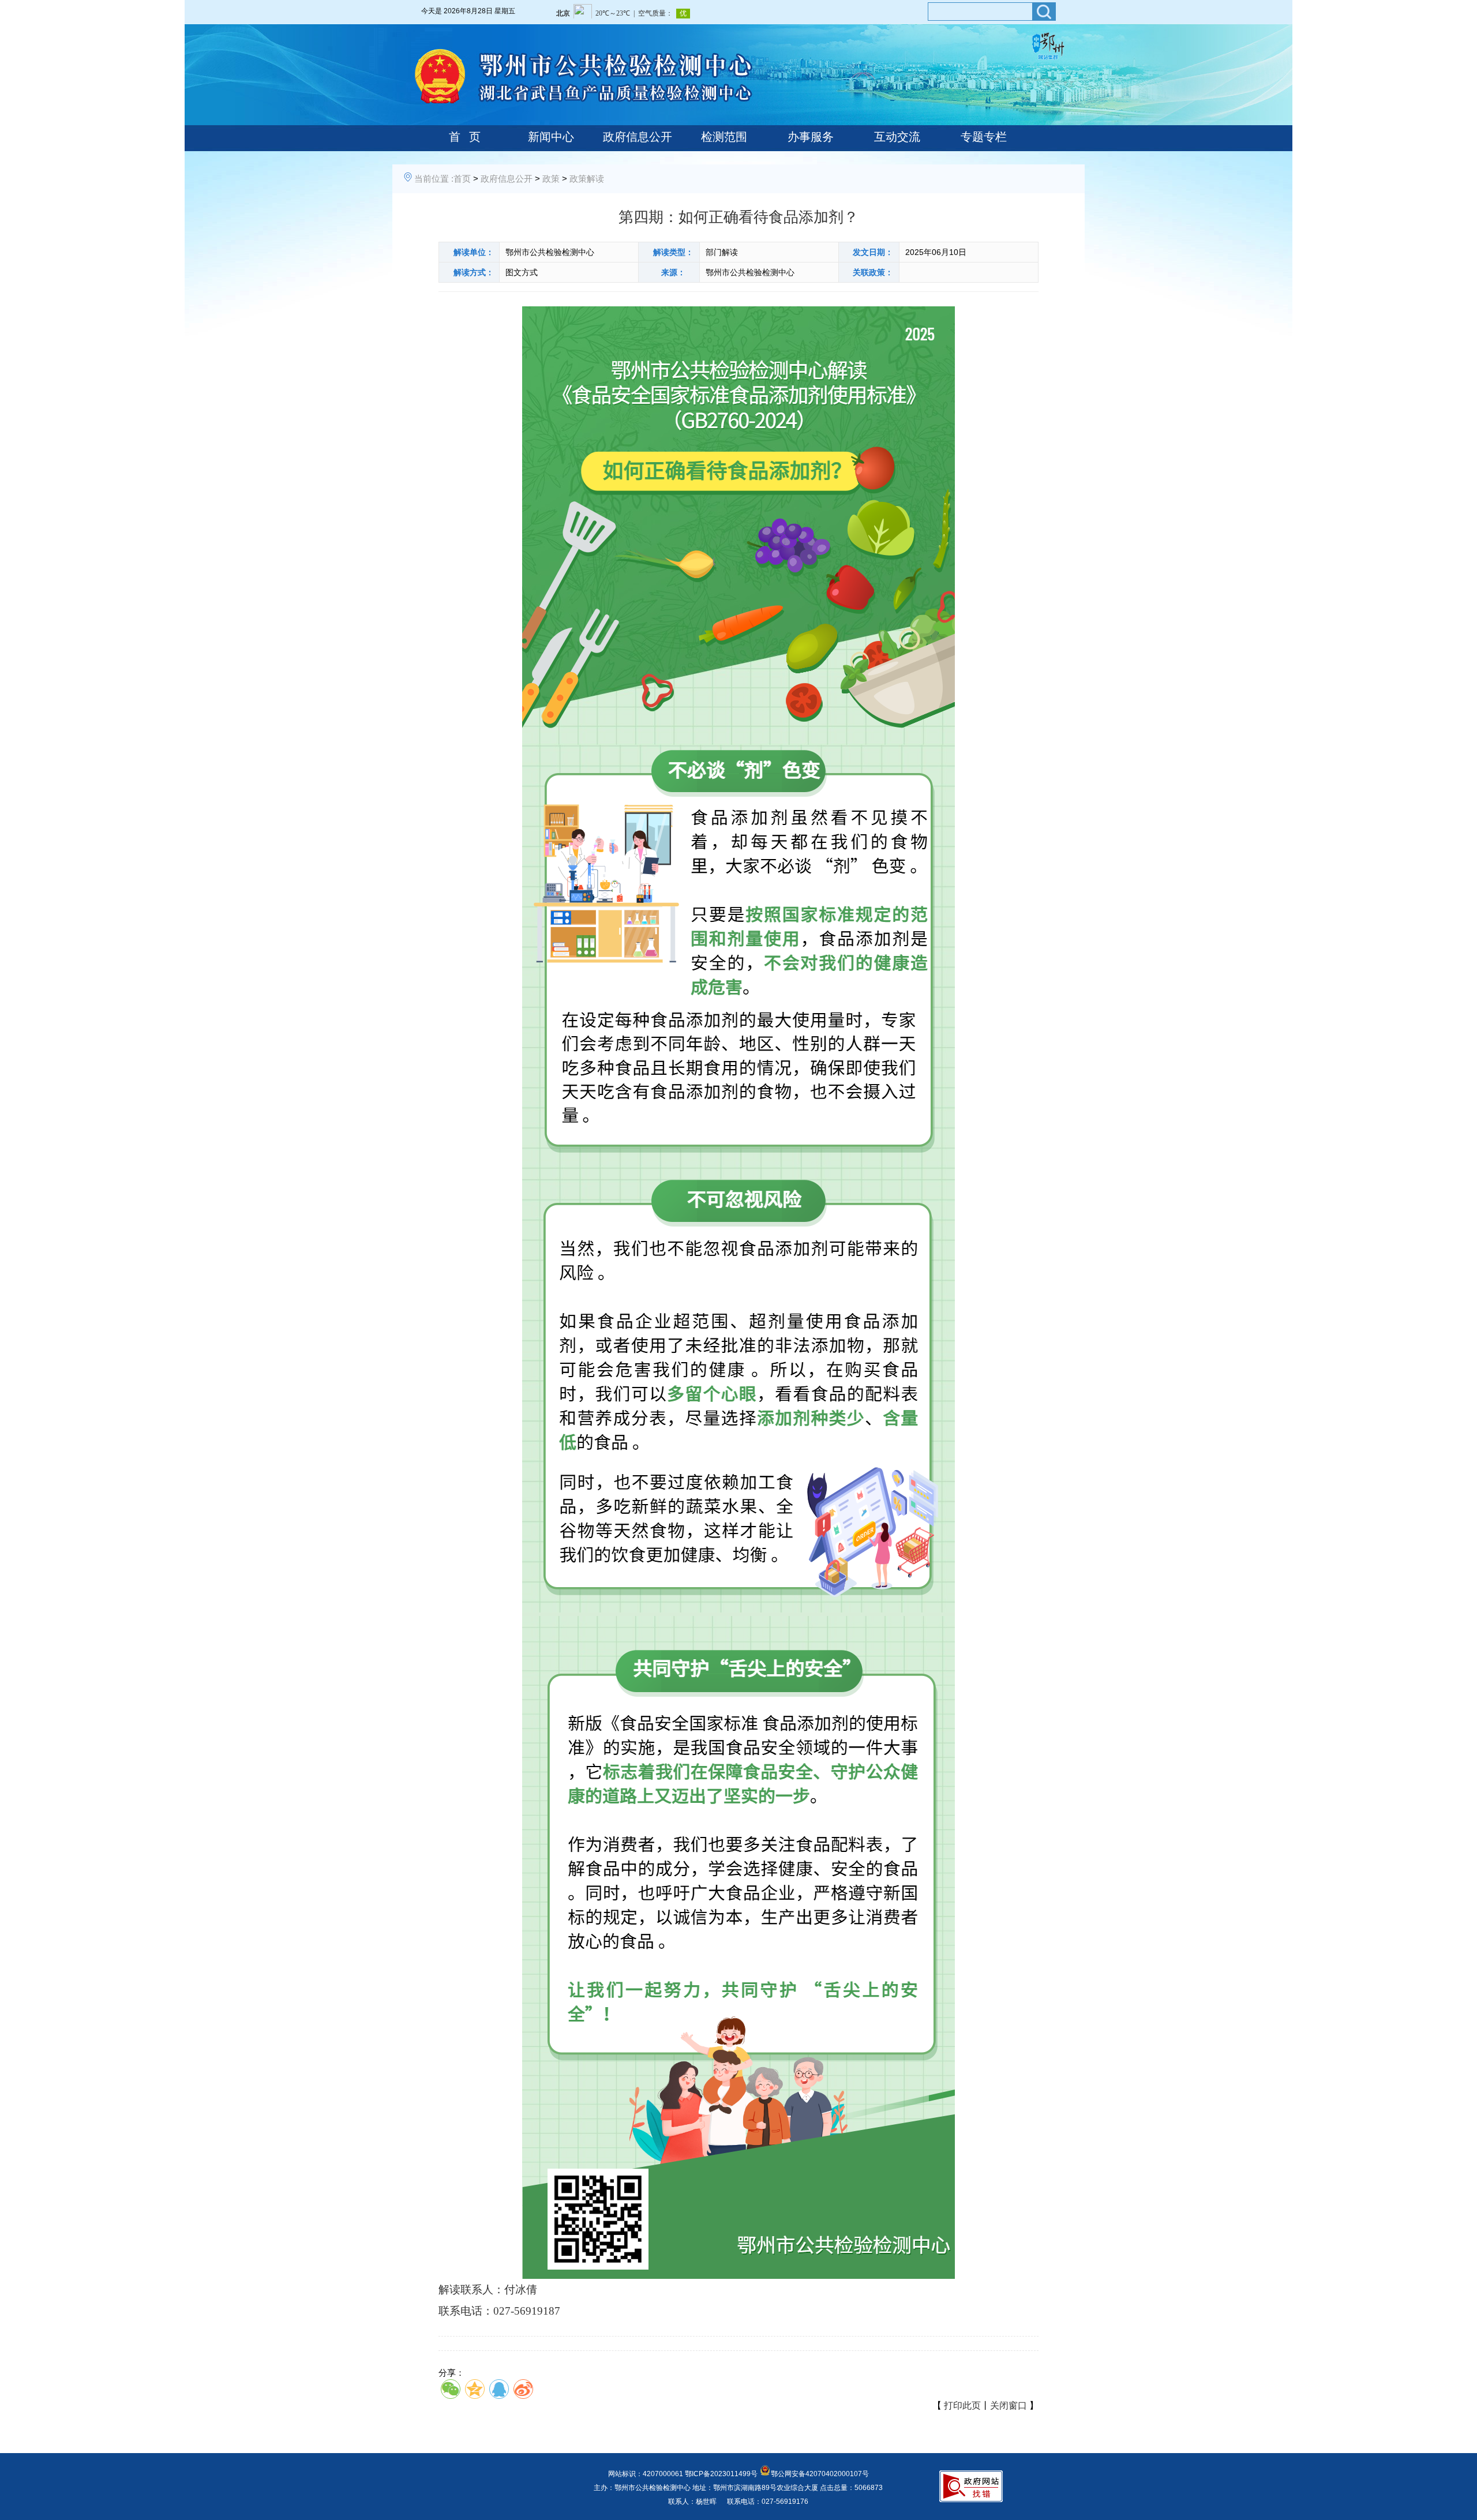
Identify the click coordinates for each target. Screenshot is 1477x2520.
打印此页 (962, 2405)
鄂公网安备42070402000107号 (820, 2474)
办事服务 (811, 137)
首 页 (465, 137)
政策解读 (587, 179)
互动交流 (897, 137)
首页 (462, 179)
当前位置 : (434, 179)
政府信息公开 (638, 137)
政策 (551, 179)
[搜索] (1044, 12)
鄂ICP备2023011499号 (721, 2474)
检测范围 (724, 137)
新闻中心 (551, 137)
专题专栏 (984, 137)
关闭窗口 (1009, 2405)
